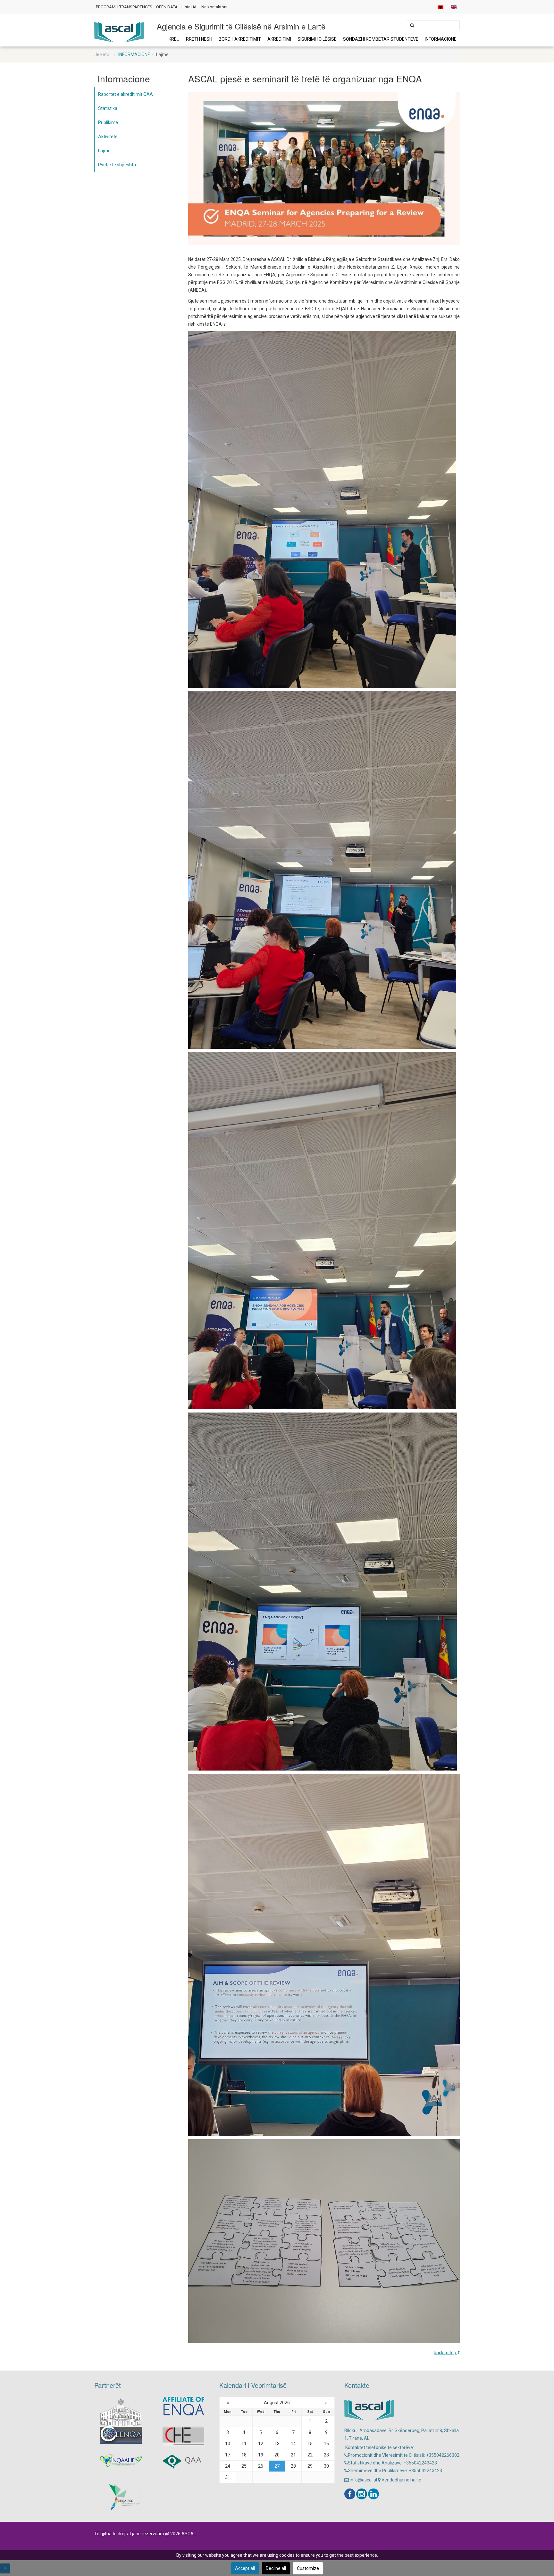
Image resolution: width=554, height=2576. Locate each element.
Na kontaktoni (214, 7)
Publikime (108, 122)
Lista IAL (189, 7)
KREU (174, 39)
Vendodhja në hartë (401, 2480)
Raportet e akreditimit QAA (126, 94)
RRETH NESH (199, 39)
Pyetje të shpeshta (117, 165)
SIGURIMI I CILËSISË (317, 39)
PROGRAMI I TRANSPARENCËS (124, 7)
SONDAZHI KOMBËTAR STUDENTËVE (381, 39)
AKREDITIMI (279, 39)
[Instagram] (362, 2494)
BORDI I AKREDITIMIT (240, 39)
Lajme (104, 151)
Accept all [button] (245, 2568)
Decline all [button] (276, 2568)
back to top (445, 2353)
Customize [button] (308, 2568)
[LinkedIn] (374, 2494)
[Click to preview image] (324, 168)
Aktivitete (108, 137)
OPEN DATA (167, 7)
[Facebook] (350, 2494)
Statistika (108, 108)
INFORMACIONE (441, 39)
